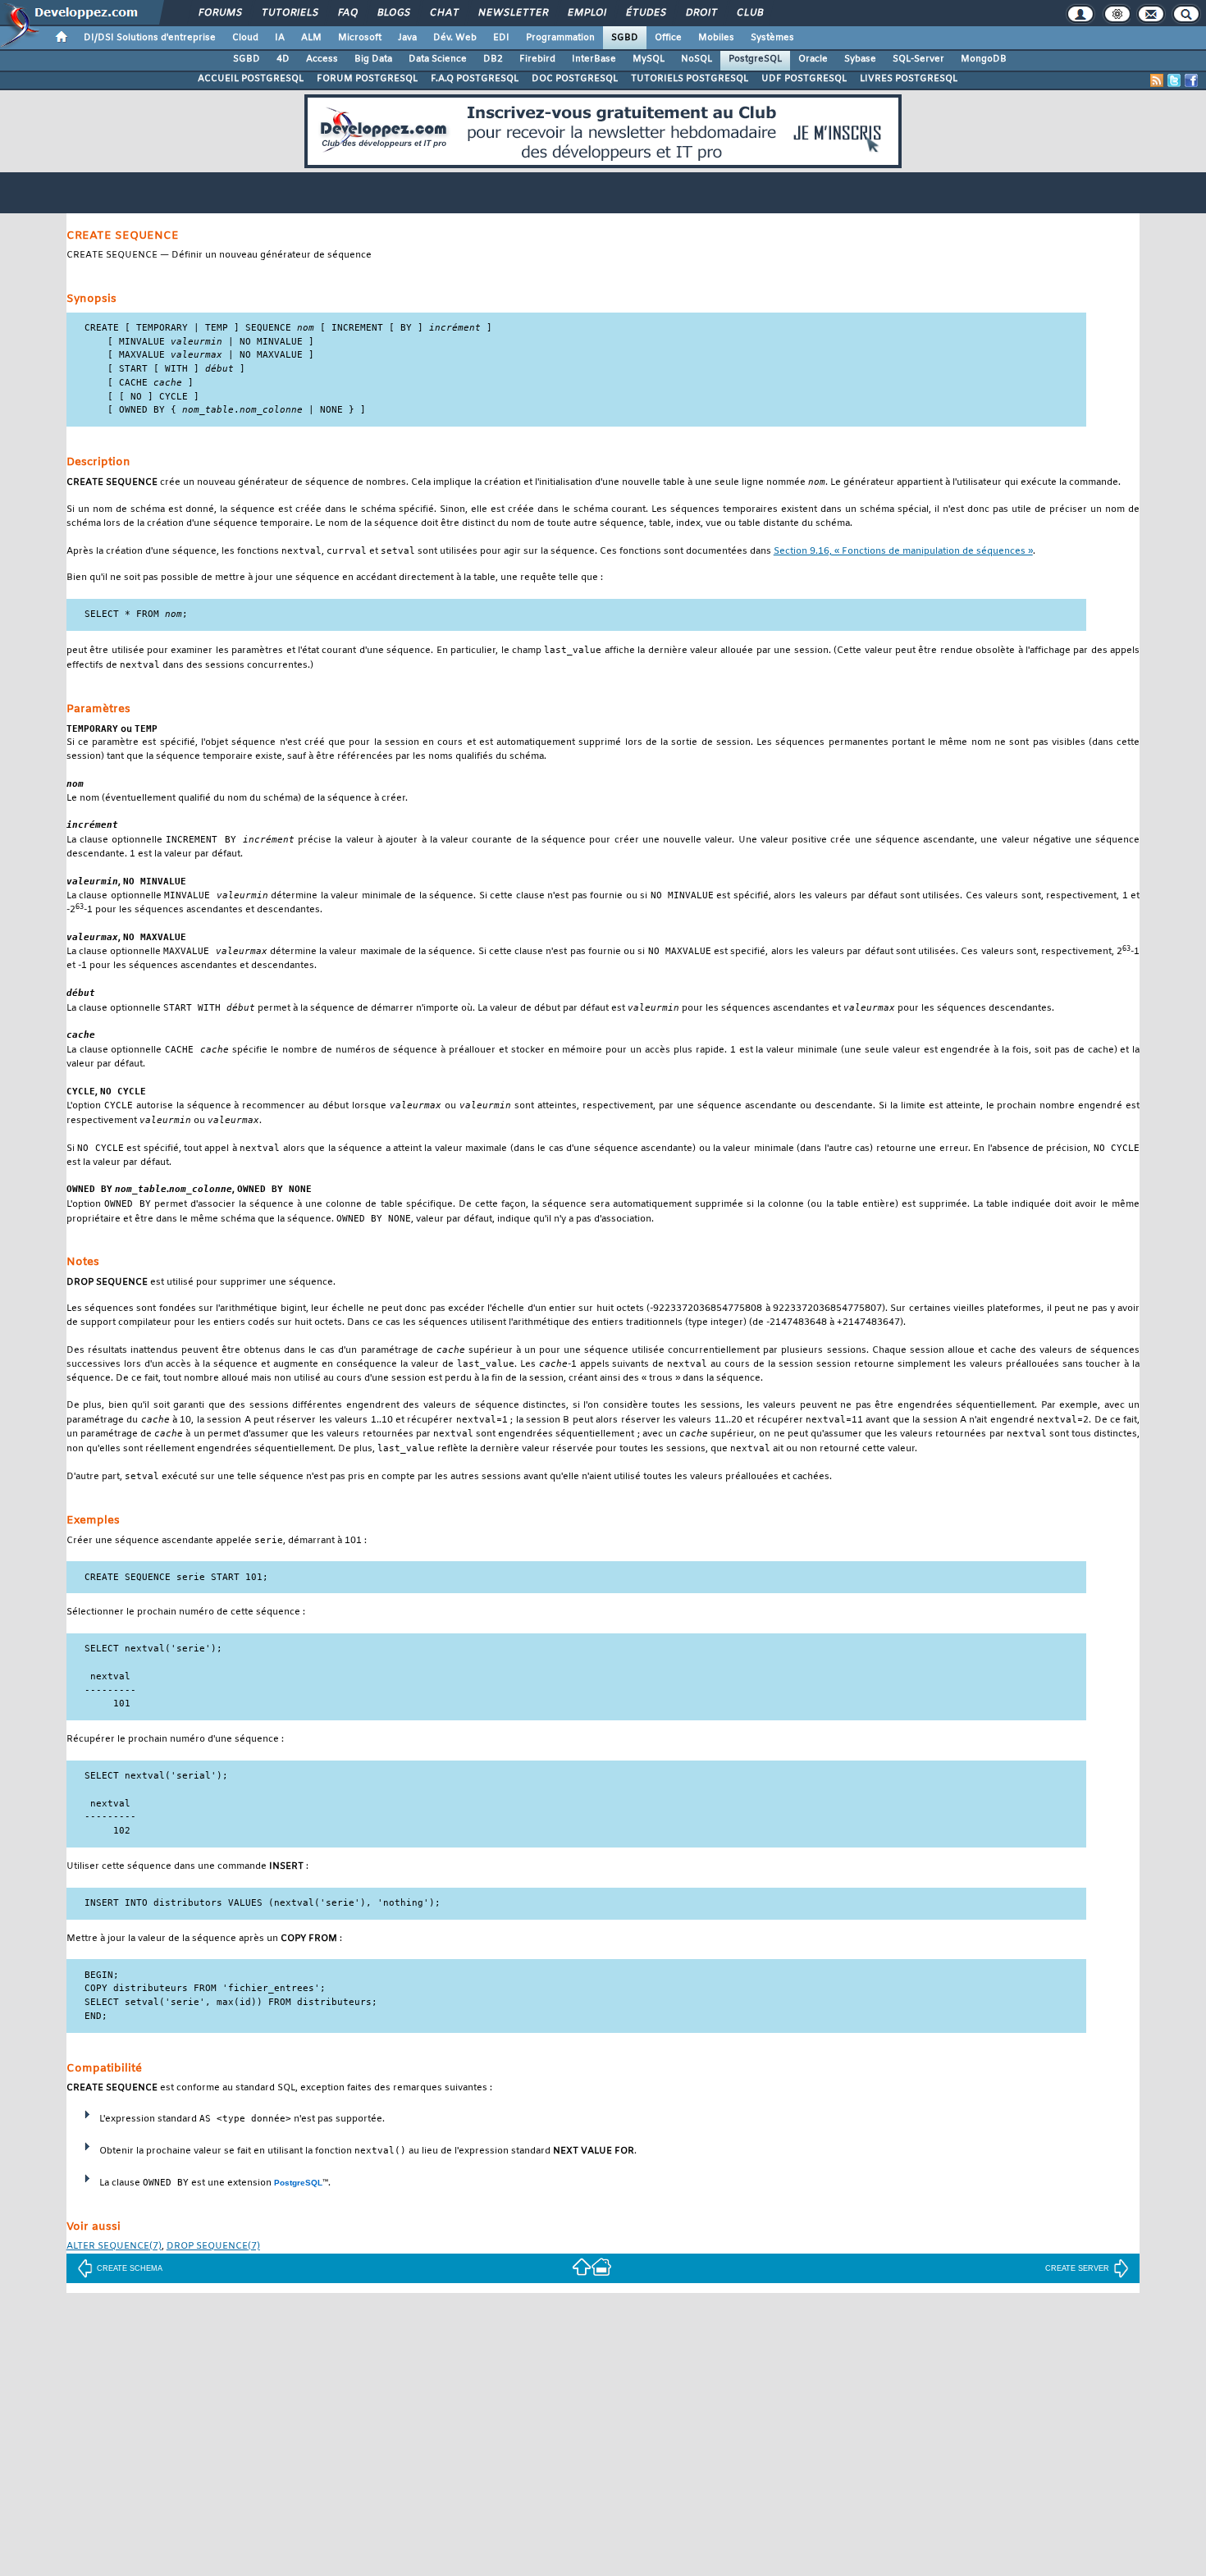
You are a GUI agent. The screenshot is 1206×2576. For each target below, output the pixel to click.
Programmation (560, 38)
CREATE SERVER (1077, 2268)
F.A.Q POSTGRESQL (475, 79)
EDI (501, 38)
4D (283, 59)
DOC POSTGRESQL (575, 79)
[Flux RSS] (1157, 80)
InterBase (594, 59)
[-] (601, 2266)
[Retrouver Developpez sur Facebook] (1191, 80)
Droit (701, 13)
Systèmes (772, 38)
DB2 (493, 59)
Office (668, 38)
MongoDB (984, 59)
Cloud (245, 38)
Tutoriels (289, 13)
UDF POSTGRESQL (804, 79)
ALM (311, 38)
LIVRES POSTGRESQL (909, 79)
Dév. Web (455, 38)
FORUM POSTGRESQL (367, 79)
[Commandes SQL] (582, 2266)
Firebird (537, 59)
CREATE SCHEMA (130, 2268)
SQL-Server (918, 59)
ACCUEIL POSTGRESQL (251, 79)
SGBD (625, 38)
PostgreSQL (755, 59)
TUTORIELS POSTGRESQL (690, 79)
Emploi (586, 13)
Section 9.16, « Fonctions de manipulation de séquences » (903, 552)
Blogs (393, 13)
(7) (114, 2247)
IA (280, 38)
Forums (219, 13)
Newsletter (512, 13)
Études (645, 13)
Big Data (373, 59)
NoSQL (697, 59)
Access (322, 59)
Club (749, 13)
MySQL (649, 59)
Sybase (860, 59)
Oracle (813, 59)
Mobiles (716, 38)
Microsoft (360, 38)
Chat (443, 13)
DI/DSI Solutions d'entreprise (150, 38)
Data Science (438, 59)
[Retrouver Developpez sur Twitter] (1174, 80)
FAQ (347, 13)
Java (407, 38)
